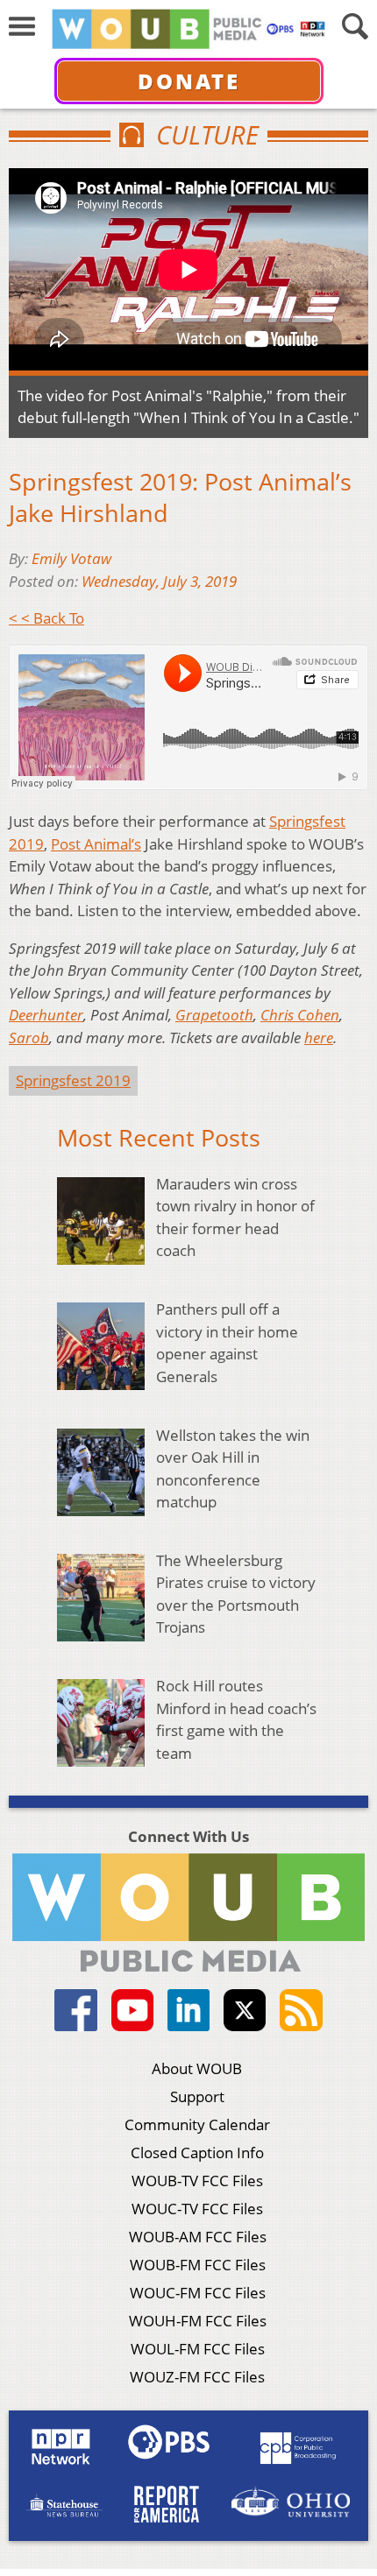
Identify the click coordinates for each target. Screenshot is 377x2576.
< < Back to (46, 618)
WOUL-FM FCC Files (198, 2349)
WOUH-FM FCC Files (198, 2321)
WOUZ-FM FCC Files (197, 2377)
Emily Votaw (71, 558)
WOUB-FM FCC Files (198, 2265)
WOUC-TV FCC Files (197, 2209)
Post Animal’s (96, 844)
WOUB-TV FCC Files (197, 2181)
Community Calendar (197, 2124)
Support (197, 2096)
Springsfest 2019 (73, 1080)
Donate (189, 81)
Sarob (29, 1037)
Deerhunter (46, 1015)
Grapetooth (214, 1015)
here (319, 1037)
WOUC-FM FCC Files (198, 2293)
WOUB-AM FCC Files (198, 2237)
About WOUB (197, 2068)
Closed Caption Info (197, 2153)
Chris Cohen (300, 1015)
